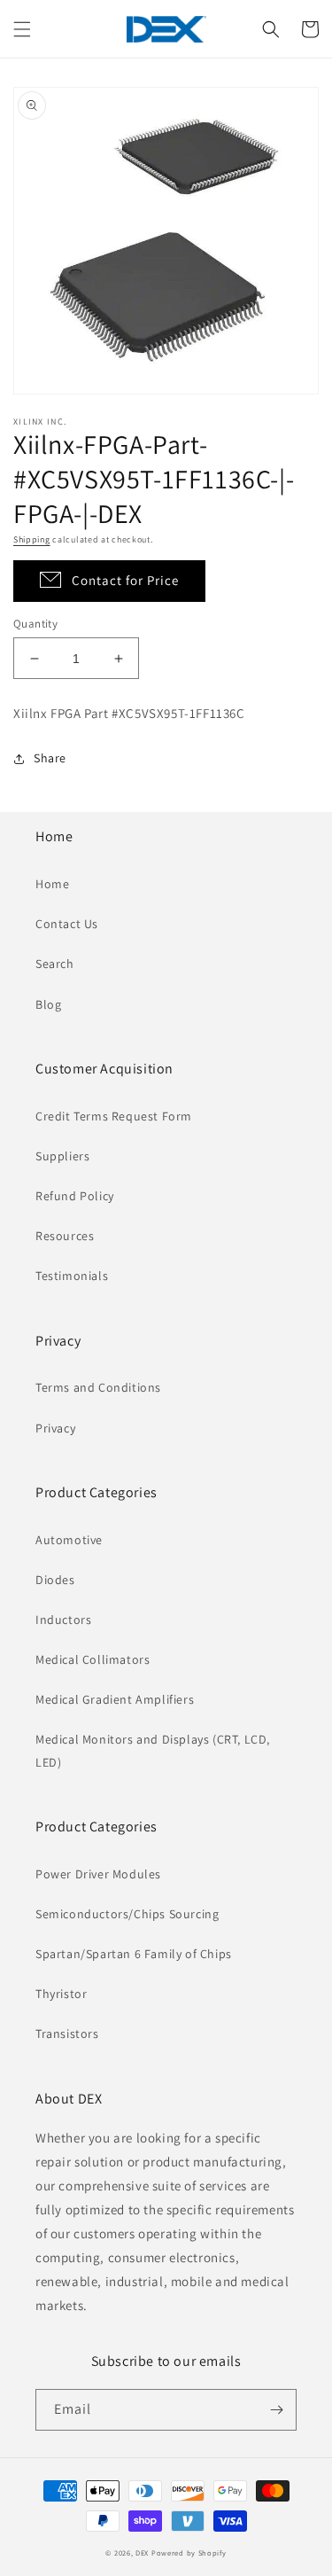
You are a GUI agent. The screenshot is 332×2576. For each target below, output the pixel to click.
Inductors (63, 1620)
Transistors (67, 2033)
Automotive (69, 1540)
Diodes (55, 1580)
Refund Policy (75, 1196)
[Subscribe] (276, 2410)
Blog (48, 1004)
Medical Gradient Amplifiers (115, 1699)
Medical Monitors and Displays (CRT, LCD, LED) (153, 1750)
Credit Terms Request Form (114, 1116)
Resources (65, 1236)
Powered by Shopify (189, 2553)
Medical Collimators (93, 1659)
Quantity (35, 624)
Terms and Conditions (98, 1387)
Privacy (55, 1428)
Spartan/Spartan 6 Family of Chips (134, 1954)
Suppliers (62, 1156)
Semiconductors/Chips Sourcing (127, 1914)
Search (55, 964)
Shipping (32, 539)
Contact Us (67, 924)
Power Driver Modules (98, 1874)
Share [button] (50, 758)
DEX (142, 2553)
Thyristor (61, 1994)
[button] (22, 29)
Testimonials (72, 1276)
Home (52, 884)
